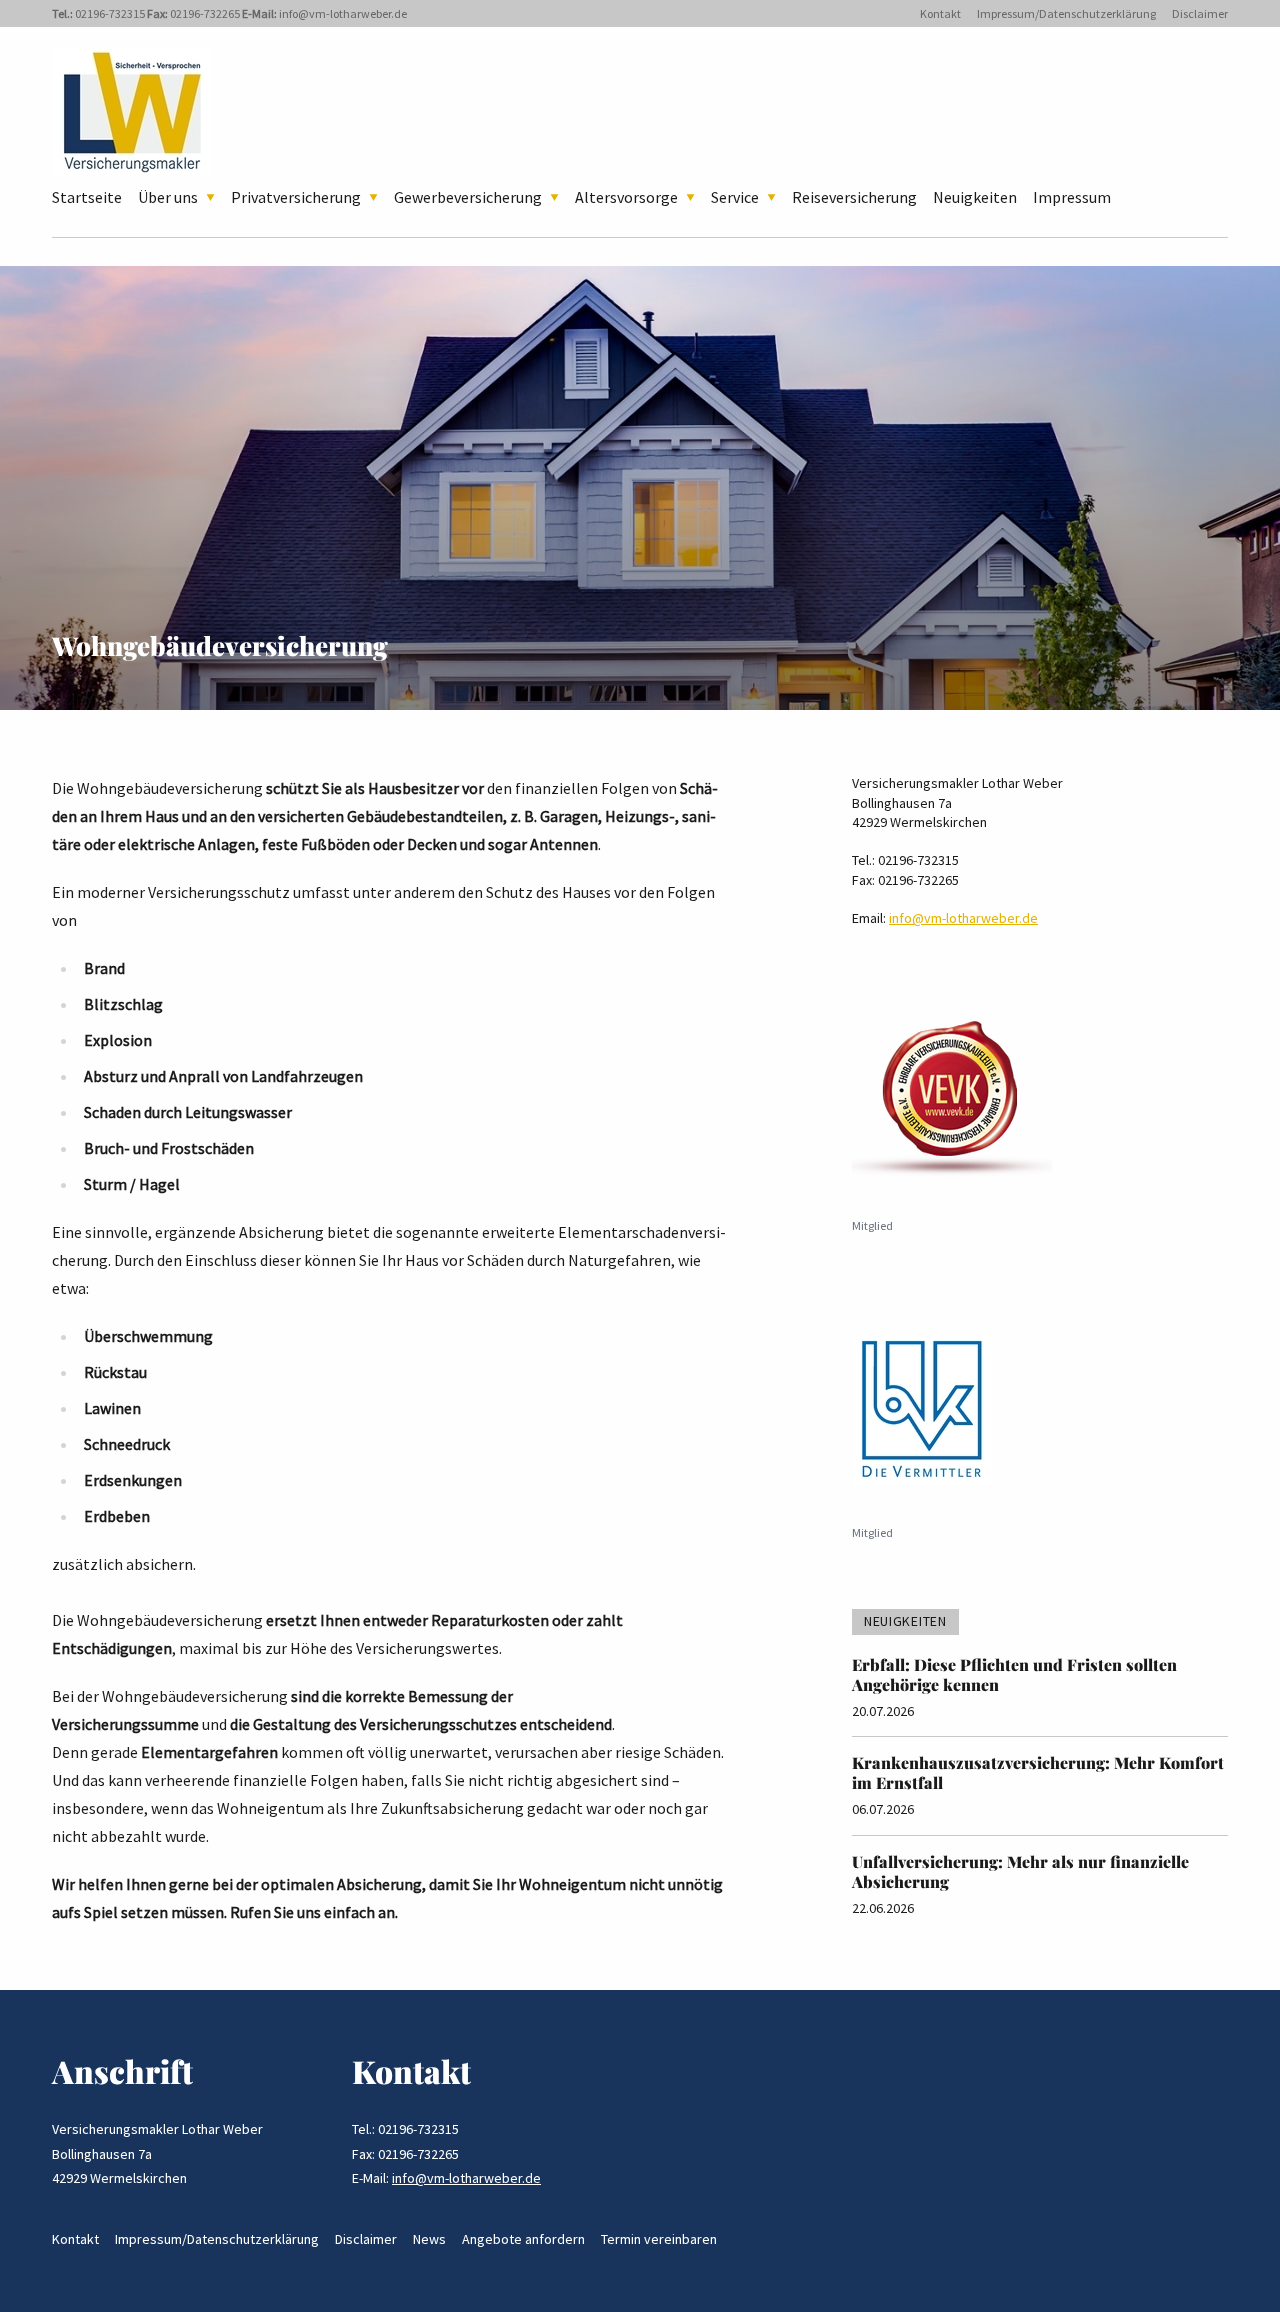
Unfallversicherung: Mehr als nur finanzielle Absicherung (1020, 1871)
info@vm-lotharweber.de (343, 13)
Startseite (87, 197)
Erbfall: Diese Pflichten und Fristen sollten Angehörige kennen (1014, 1674)
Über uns (168, 197)
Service (735, 197)
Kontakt (940, 13)
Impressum (1072, 197)
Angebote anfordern (523, 2239)
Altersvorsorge (626, 197)
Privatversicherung (296, 197)
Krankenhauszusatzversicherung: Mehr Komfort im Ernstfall (1038, 1772)
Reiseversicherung (854, 197)
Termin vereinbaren (659, 2239)
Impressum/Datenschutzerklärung (1066, 13)
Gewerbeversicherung (468, 197)
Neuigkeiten (975, 197)
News (429, 2239)
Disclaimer (1200, 13)
